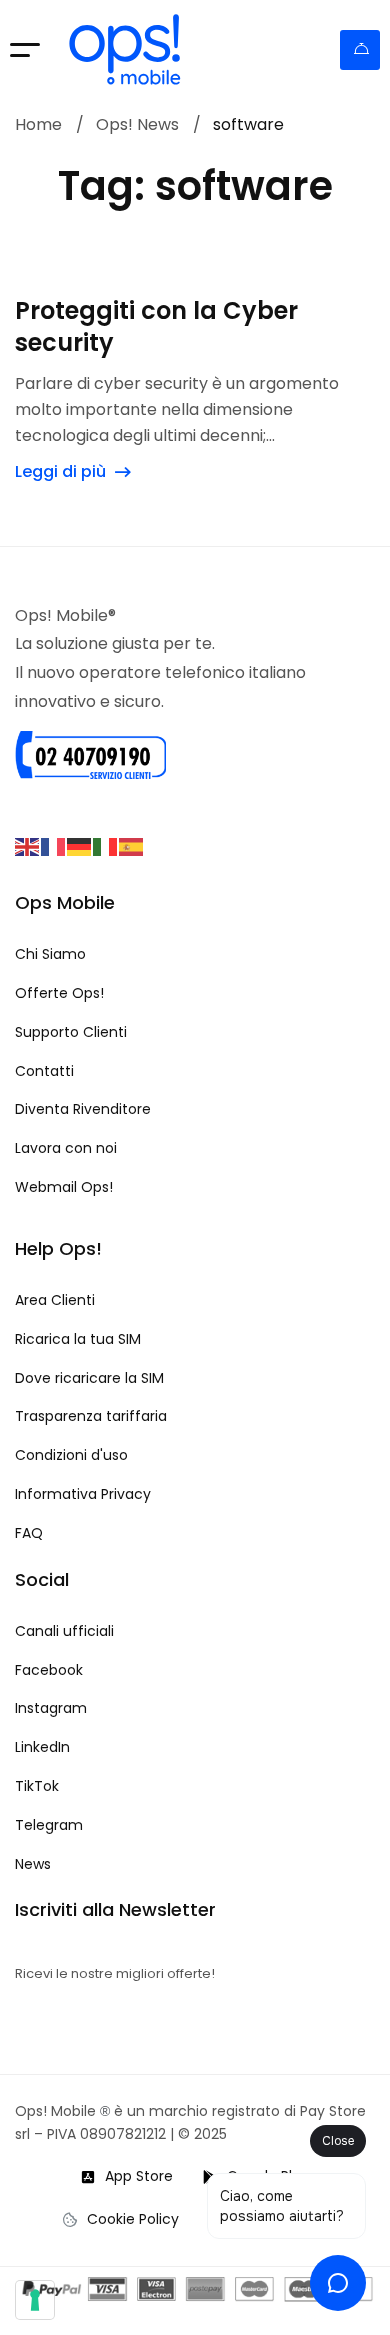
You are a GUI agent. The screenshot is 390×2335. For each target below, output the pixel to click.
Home (38, 125)
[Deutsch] (80, 845)
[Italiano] (106, 845)
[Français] (54, 845)
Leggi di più (60, 471)
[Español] (132, 845)
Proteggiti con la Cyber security (156, 327)
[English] (28, 845)
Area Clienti (360, 50)
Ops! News (137, 125)
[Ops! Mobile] (125, 50)
